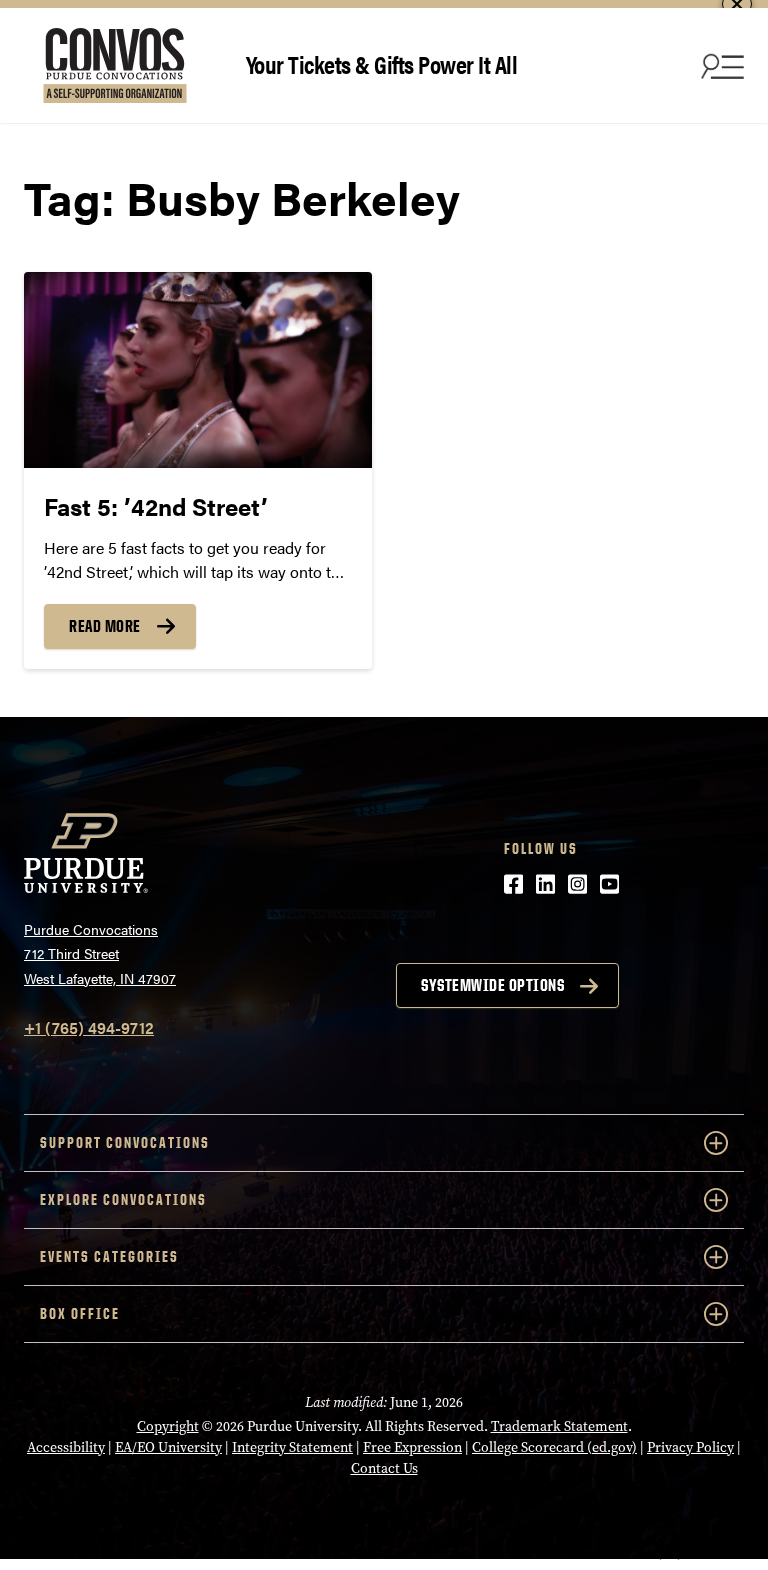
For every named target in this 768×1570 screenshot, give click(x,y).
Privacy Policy (690, 1447)
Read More (105, 626)
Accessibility (66, 1447)
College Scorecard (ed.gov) (554, 1447)
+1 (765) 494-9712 (89, 1027)
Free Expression (412, 1447)
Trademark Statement (559, 1426)
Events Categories (109, 1256)
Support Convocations (125, 1142)
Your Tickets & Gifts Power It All (382, 63)
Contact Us (384, 1468)
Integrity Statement (292, 1447)
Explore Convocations (123, 1199)
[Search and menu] (720, 66)
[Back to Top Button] (670, 1555)
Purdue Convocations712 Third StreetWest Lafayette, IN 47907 (100, 953)
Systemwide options (492, 985)
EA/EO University (168, 1447)
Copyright (168, 1426)
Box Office (80, 1313)
